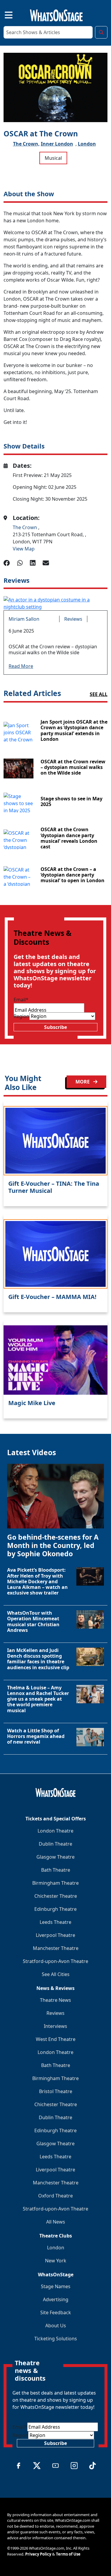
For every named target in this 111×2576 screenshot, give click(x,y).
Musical (53, 158)
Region (21, 1016)
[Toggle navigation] (4, 14)
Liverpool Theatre (55, 1935)
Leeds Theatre (55, 1922)
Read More (21, 666)
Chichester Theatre (56, 1896)
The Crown (25, 527)
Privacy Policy (38, 2554)
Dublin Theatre (55, 1844)
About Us (56, 2326)
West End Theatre (56, 2039)
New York (56, 2261)
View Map (24, 549)
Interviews (55, 2026)
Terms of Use (68, 2554)
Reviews (73, 619)
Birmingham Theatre (55, 1883)
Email (21, 1000)
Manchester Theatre (56, 1948)
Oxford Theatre (55, 2196)
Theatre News (55, 2000)
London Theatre (55, 1831)
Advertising (56, 2299)
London (87, 144)
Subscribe (55, 1027)
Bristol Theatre (56, 2091)
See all (99, 694)
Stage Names (56, 2286)
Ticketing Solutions (56, 2339)
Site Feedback (56, 2312)
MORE (83, 1082)
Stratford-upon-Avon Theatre (55, 1961)
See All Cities (56, 1974)
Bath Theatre (56, 1870)
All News (56, 2222)
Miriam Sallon (24, 619)
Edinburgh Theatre (55, 1909)
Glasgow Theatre (55, 1857)
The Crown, (26, 144)
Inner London (57, 144)
